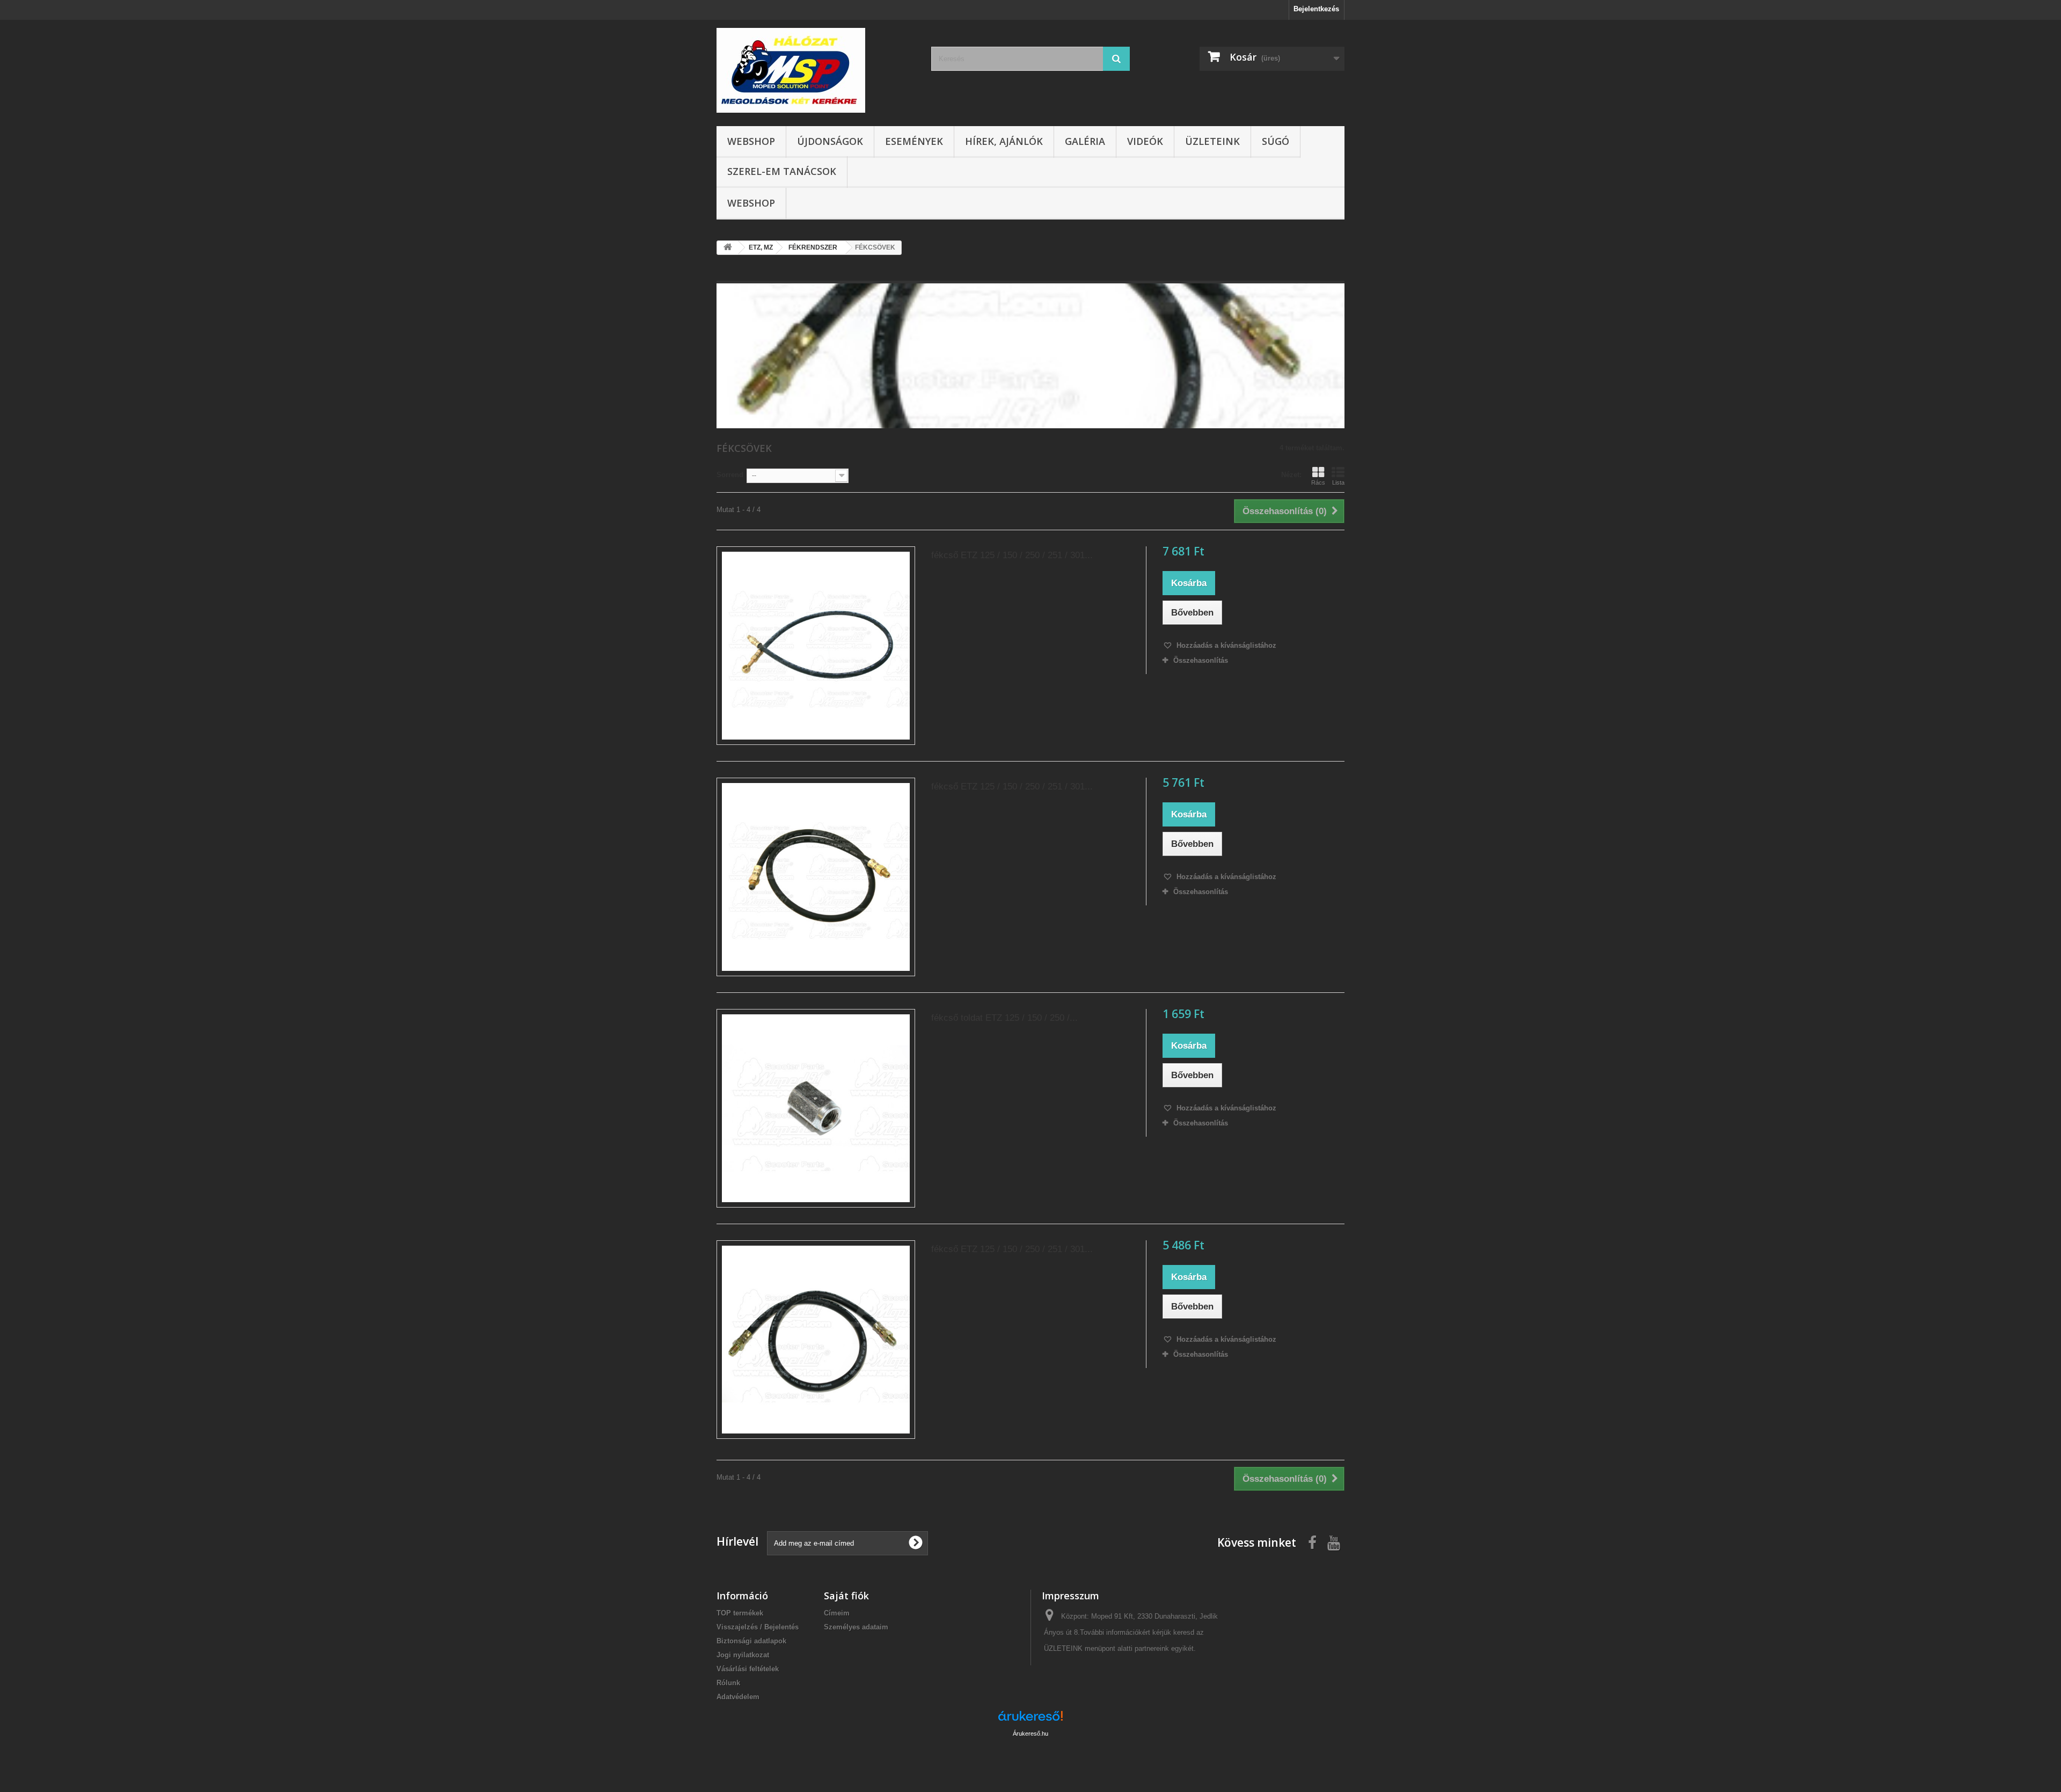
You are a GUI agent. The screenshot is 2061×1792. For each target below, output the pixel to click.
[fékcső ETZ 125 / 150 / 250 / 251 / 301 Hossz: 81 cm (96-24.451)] (816, 877)
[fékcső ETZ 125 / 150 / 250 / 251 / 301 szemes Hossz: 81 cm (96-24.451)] (816, 646)
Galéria (1085, 141)
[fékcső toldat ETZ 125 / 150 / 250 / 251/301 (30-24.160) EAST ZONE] (816, 1108)
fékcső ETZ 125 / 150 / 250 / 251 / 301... (1012, 555)
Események (914, 141)
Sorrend (730, 475)
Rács (1318, 482)
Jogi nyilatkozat (743, 1655)
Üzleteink (1212, 141)
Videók (1145, 141)
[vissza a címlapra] (728, 248)
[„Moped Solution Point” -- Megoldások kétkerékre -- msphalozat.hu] (816, 70)
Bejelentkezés (1316, 9)
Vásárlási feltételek (748, 1669)
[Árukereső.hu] (1030, 1720)
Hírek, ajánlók (1004, 141)
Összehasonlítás (1201, 660)
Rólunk (728, 1683)
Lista (1338, 482)
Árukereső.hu (1030, 1734)
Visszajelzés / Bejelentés (758, 1627)
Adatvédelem (738, 1697)
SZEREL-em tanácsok (782, 171)
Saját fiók (846, 1596)
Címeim (837, 1613)
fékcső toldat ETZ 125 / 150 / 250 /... (1004, 1018)
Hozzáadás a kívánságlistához (1225, 645)
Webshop (751, 141)
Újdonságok (830, 141)
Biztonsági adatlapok (751, 1641)
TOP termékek (740, 1613)
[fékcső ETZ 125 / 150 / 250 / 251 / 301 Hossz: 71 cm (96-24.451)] (816, 1340)
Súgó (1276, 141)
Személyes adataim (856, 1627)
